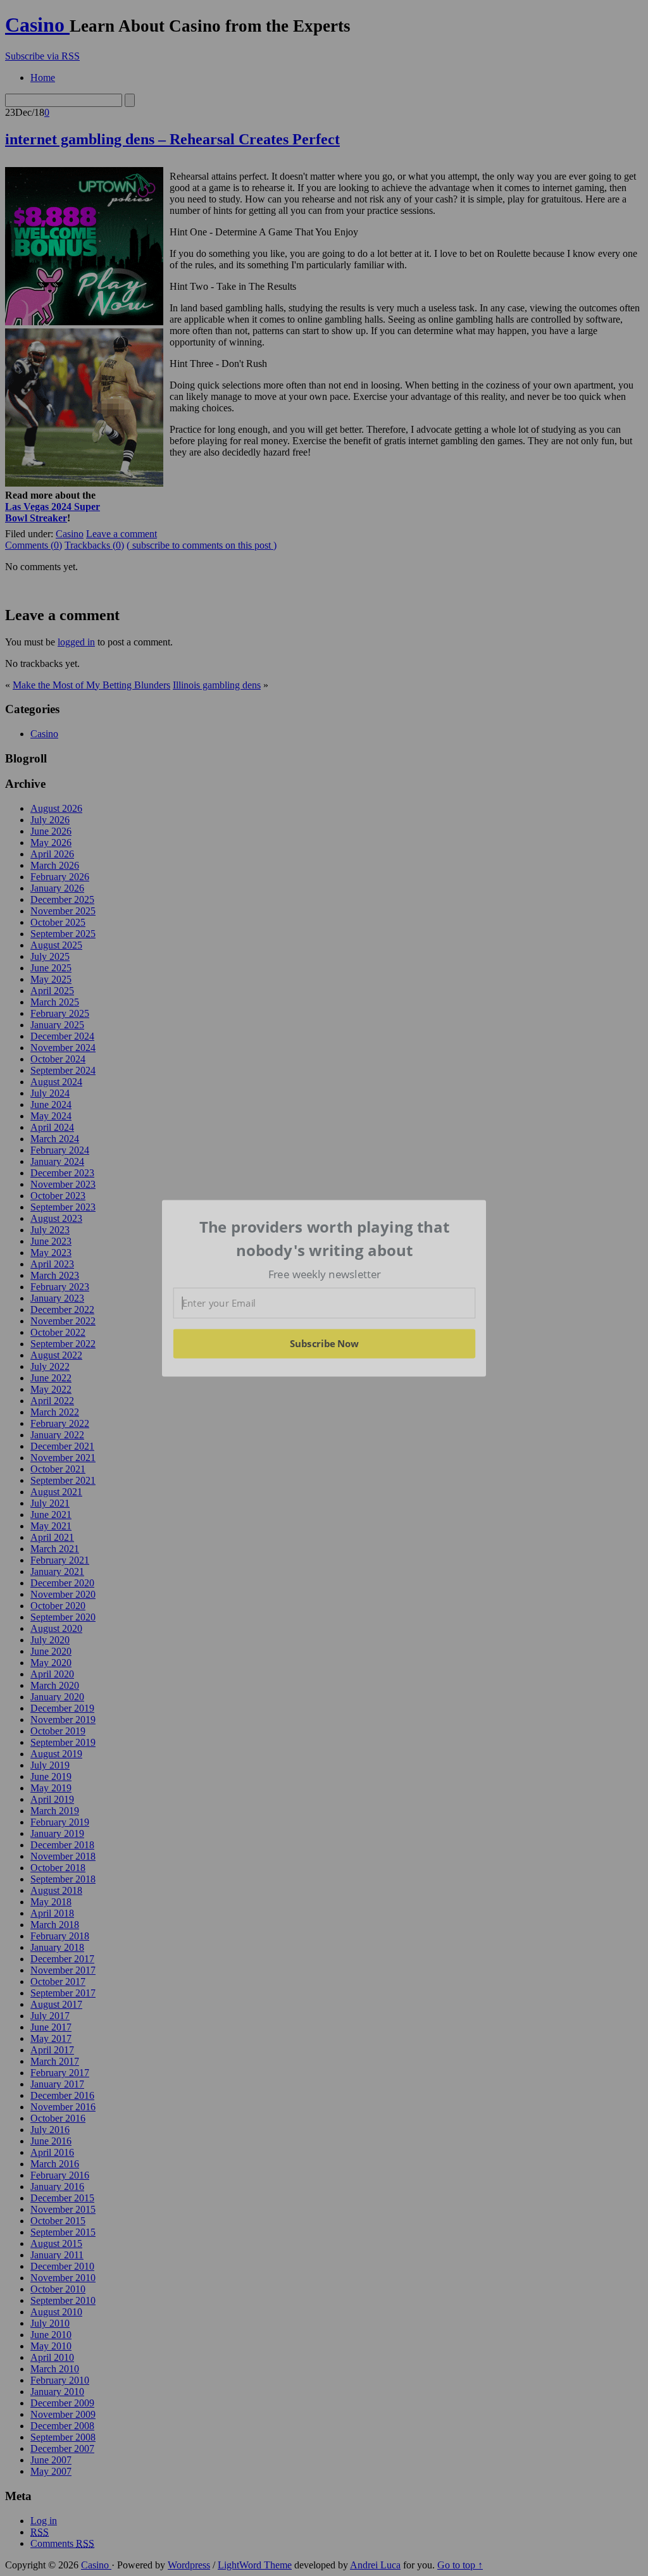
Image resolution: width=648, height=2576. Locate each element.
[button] (325, 1239)
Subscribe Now (324, 1343)
